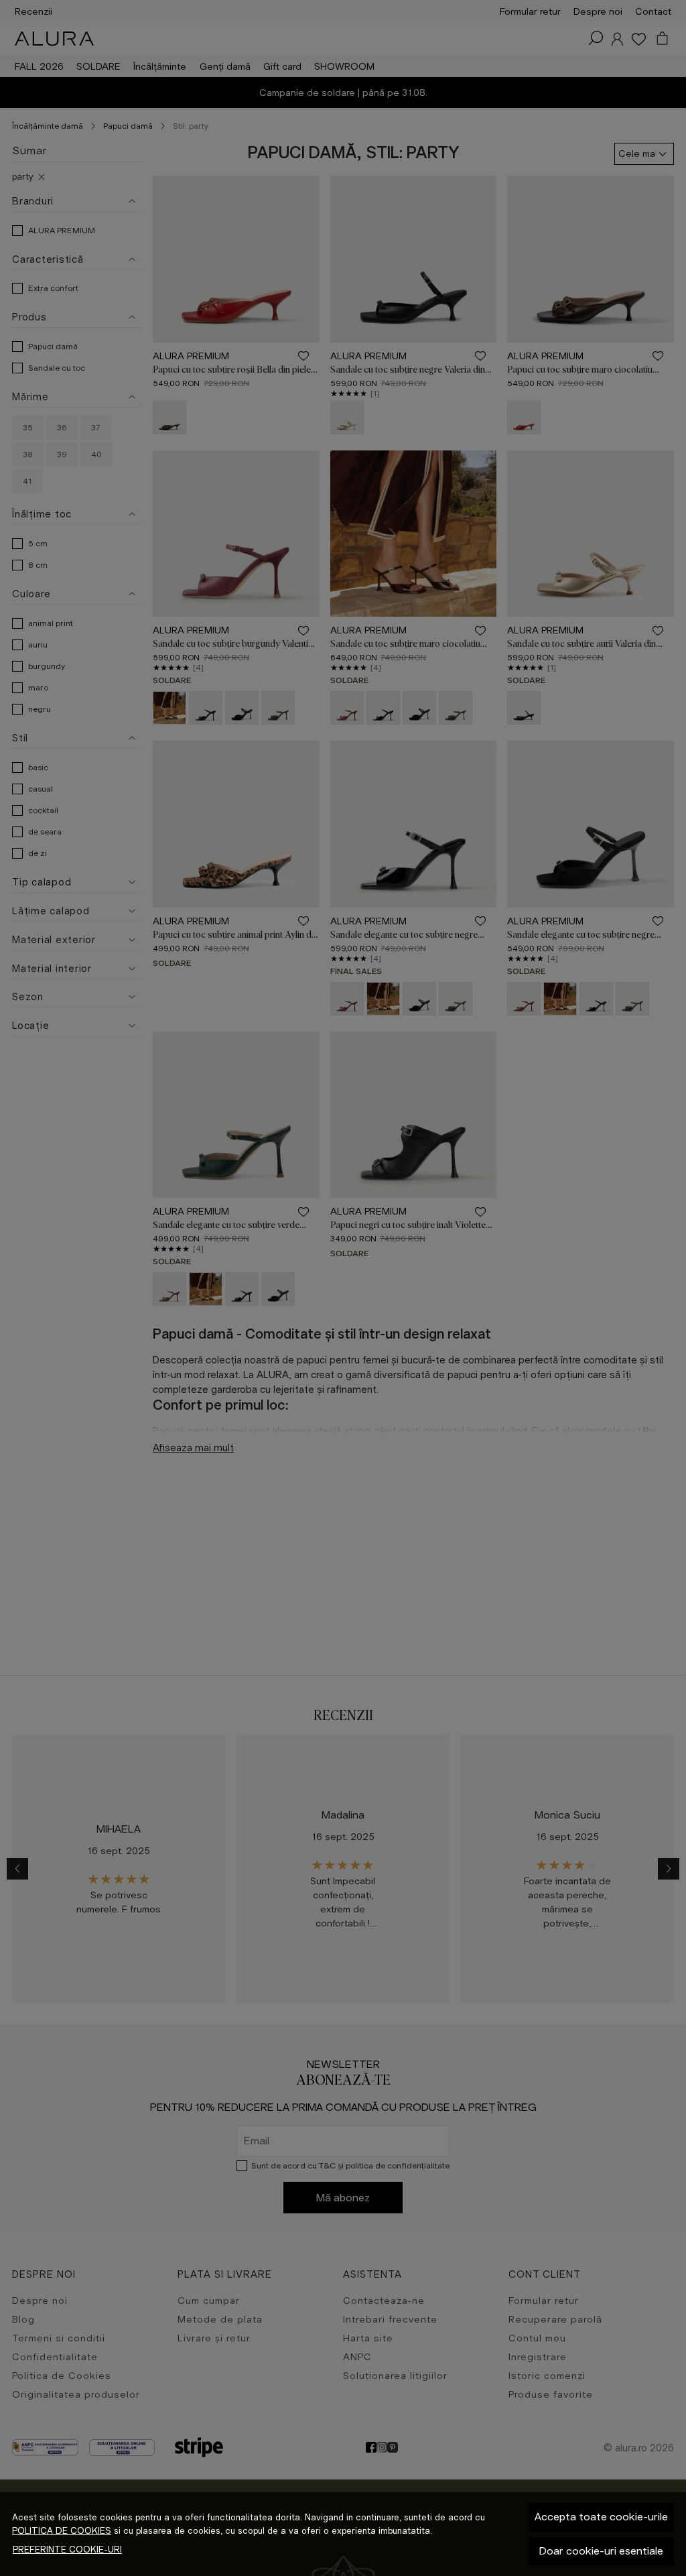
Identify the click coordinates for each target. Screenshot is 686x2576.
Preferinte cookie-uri (67, 2550)
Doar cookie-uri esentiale (601, 2551)
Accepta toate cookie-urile (601, 2517)
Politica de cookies (62, 2531)
